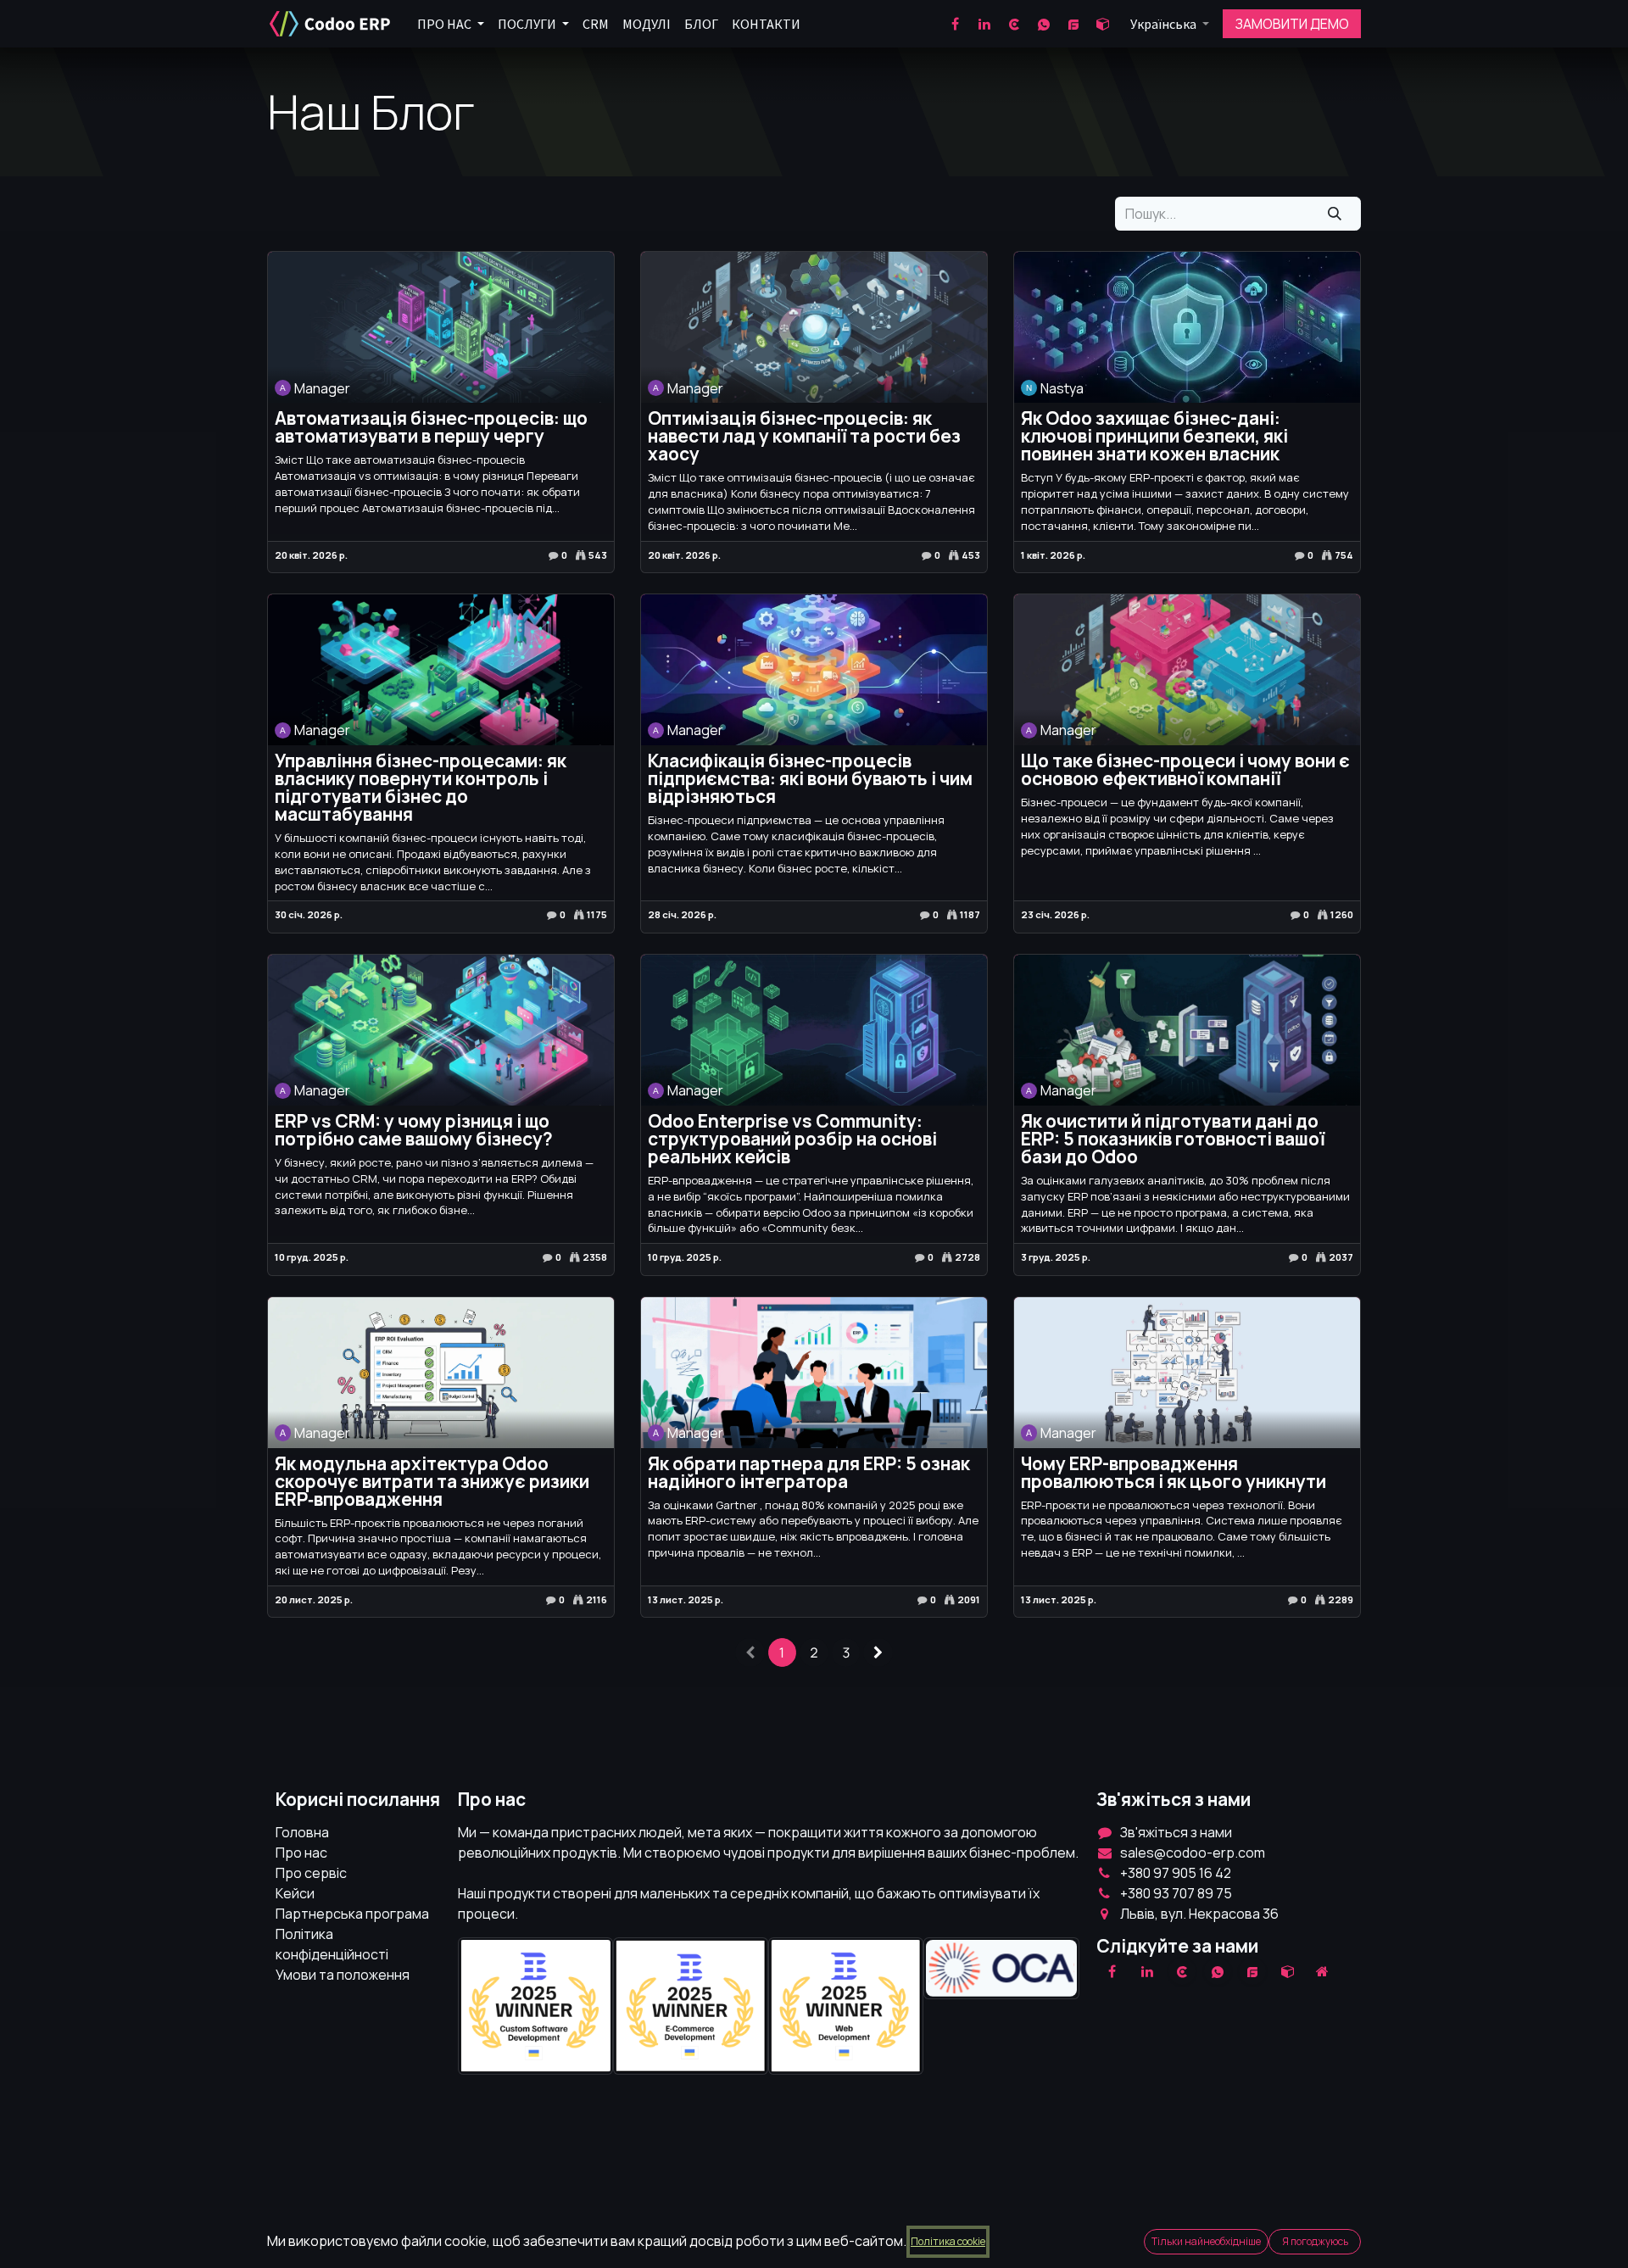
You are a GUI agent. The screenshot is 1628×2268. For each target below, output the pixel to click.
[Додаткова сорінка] (1323, 1971)
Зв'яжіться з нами (1176, 1832)
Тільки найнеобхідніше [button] (1206, 2241)
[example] (1252, 1971)
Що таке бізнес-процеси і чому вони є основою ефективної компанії (1185, 770)
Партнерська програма (352, 1914)
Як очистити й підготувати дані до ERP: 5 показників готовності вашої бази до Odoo (1173, 1139)
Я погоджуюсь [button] (1315, 2241)
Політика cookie (948, 2241)
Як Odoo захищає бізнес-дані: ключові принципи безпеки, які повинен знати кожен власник (1154, 436)
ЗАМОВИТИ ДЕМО (1292, 24)
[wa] (1044, 24)
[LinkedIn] (984, 24)
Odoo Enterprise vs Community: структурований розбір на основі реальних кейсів (792, 1139)
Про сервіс (311, 1873)
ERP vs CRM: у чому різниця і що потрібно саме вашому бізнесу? (414, 1130)
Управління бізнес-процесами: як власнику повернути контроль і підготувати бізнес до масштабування (421, 788)
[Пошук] (1335, 214)
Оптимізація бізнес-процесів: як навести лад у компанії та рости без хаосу (804, 436)
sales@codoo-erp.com (1193, 1853)
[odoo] (1103, 24)
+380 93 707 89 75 (1176, 1893)
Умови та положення (343, 1975)
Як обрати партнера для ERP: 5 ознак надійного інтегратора (809, 1473)
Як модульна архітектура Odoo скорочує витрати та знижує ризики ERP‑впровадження (432, 1482)
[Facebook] (955, 24)
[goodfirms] (1073, 24)
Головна (302, 1832)
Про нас (301, 1853)
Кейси (295, 1893)
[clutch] (1014, 24)
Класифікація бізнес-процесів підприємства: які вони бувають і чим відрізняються (810, 779)
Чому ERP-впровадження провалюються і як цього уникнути (1174, 1473)
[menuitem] (451, 24)
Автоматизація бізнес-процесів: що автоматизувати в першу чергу (431, 427)
